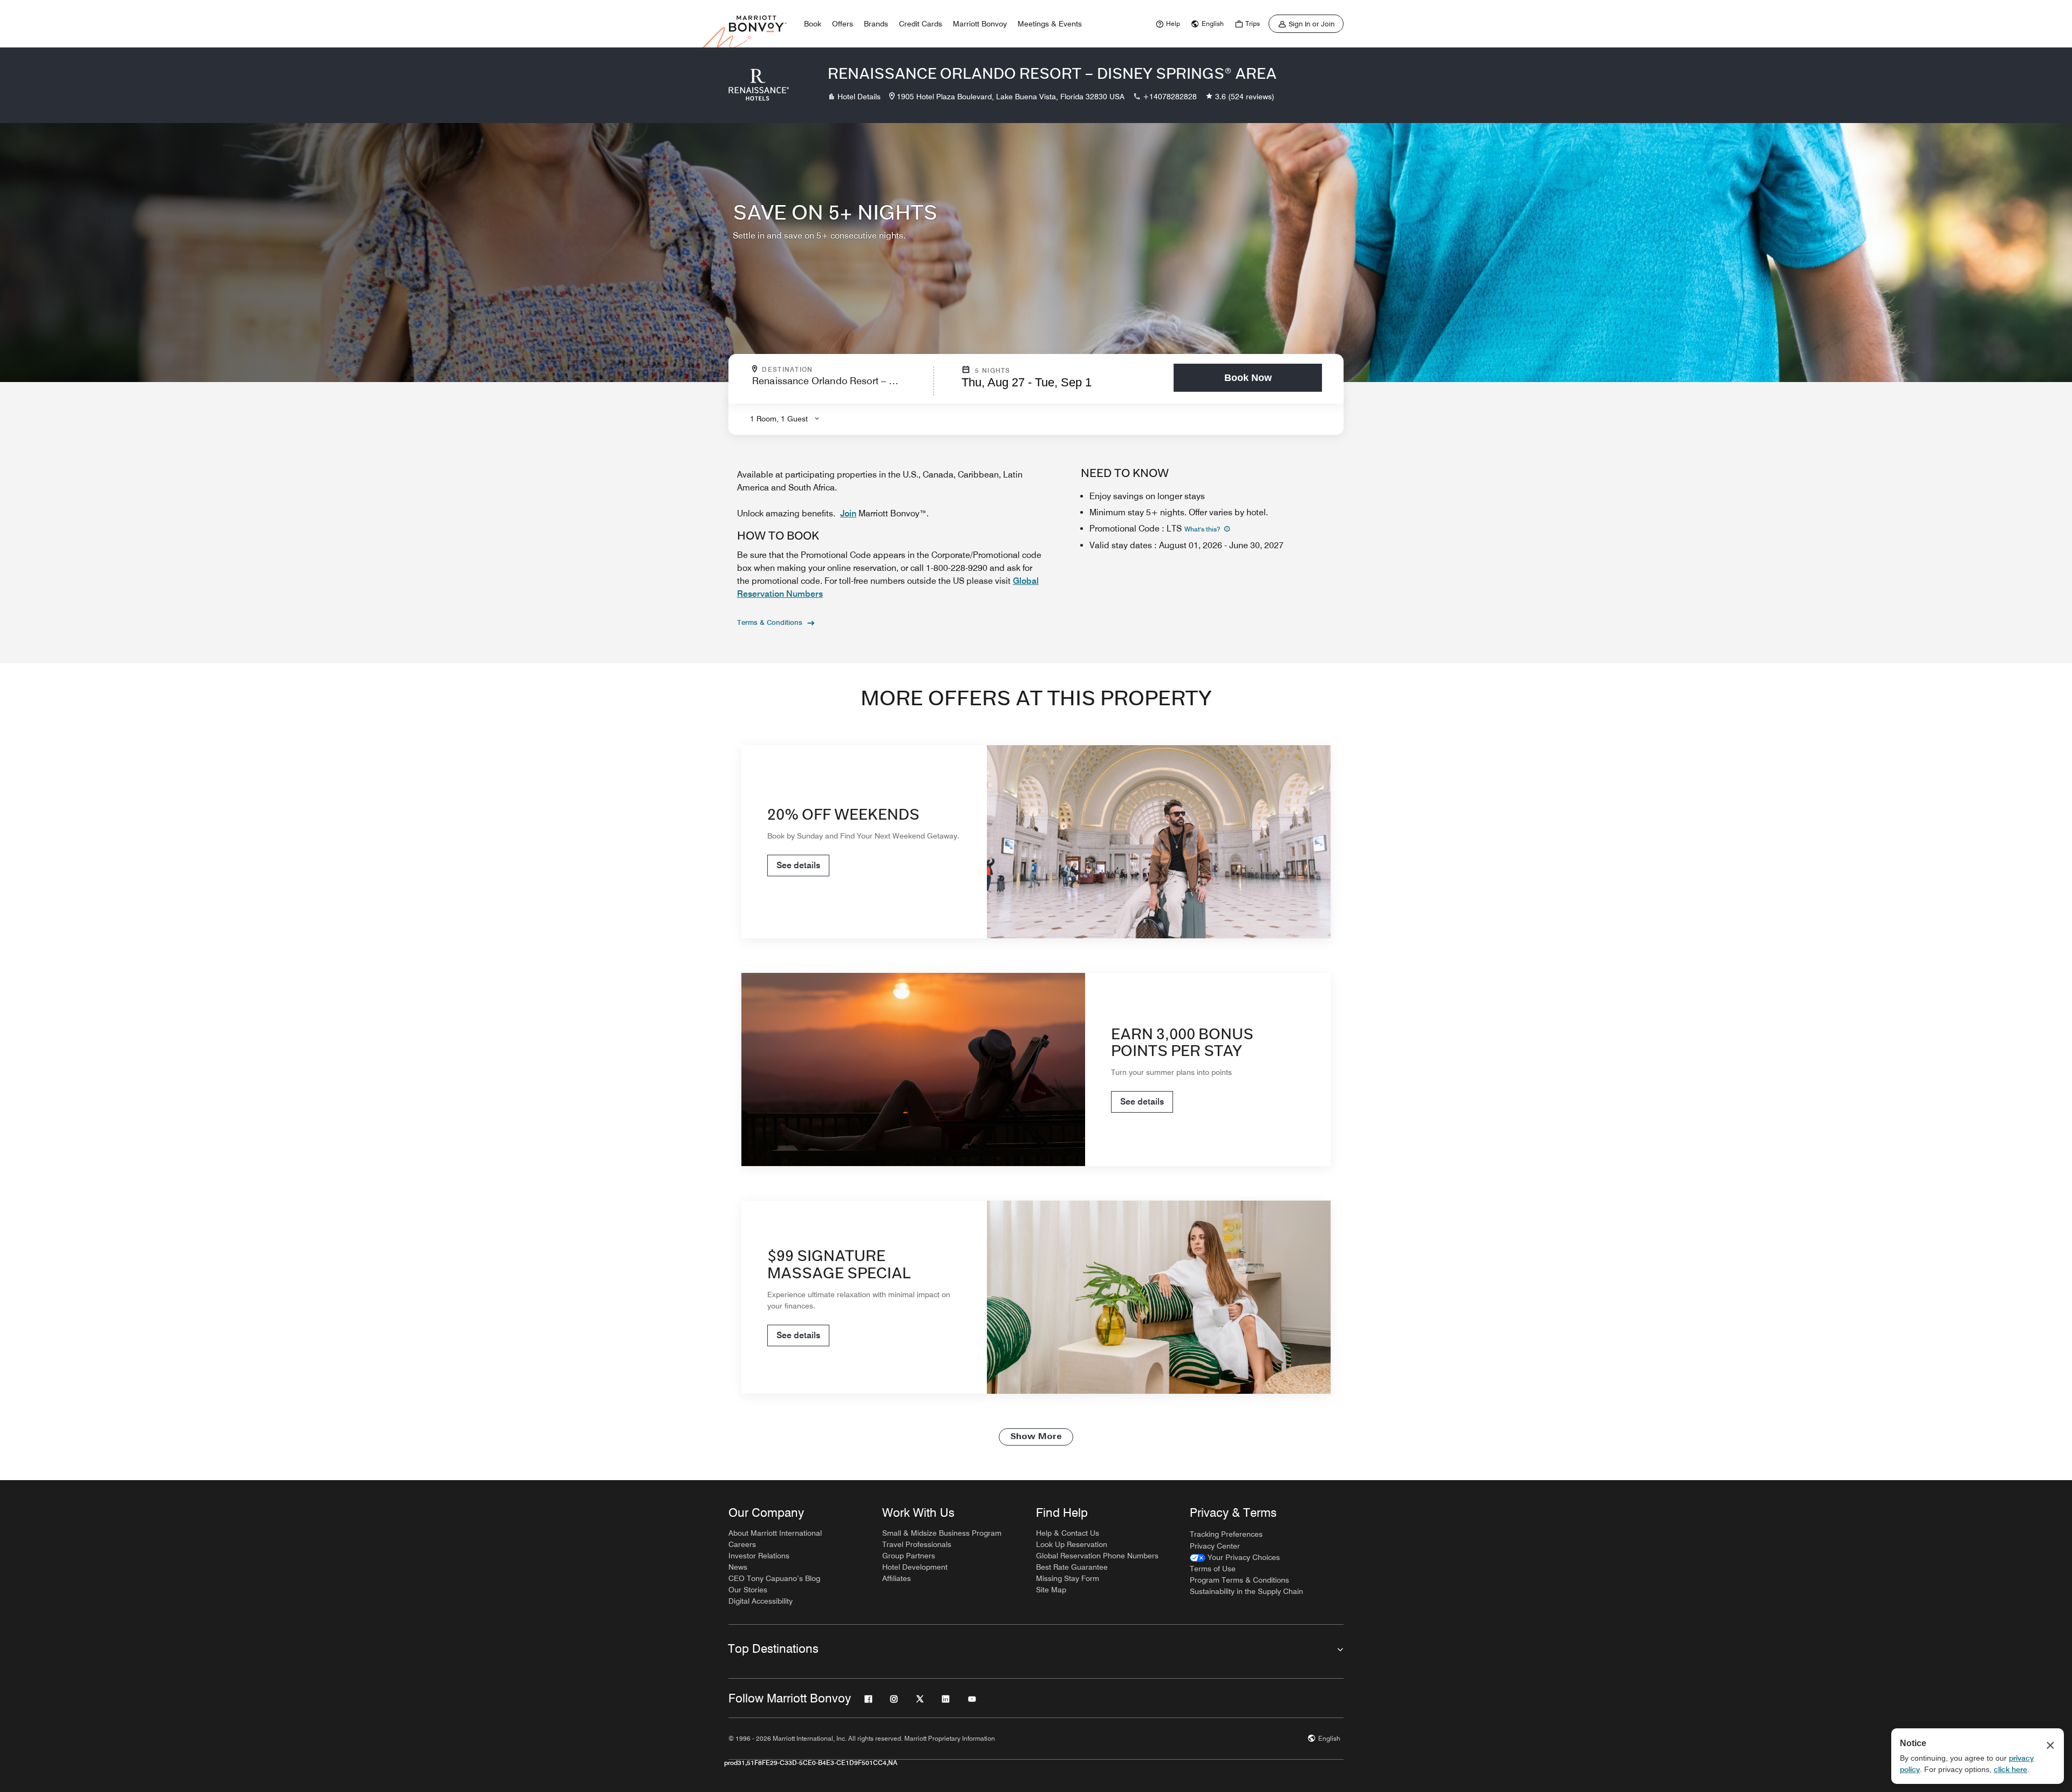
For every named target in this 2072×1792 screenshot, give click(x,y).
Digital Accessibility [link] (761, 1601)
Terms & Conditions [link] (770, 622)
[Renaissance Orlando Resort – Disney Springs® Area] (759, 85)
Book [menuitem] (813, 24)
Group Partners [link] (909, 1556)
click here (2010, 1769)
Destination (834, 370)
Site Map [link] (1051, 1590)
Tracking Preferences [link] (1226, 1534)
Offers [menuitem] (843, 24)
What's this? (1203, 529)
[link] (1167, 24)
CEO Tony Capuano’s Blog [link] (774, 1578)
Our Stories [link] (748, 1590)
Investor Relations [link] (759, 1556)
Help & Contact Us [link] (1068, 1533)
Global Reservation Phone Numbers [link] (1097, 1556)
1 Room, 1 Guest (779, 419)
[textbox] (840, 386)
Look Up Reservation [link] (1072, 1544)
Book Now (1248, 378)
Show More (1036, 1437)
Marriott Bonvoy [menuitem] (980, 24)
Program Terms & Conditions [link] (1239, 1580)
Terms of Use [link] (1213, 1569)
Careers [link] (742, 1544)
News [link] (738, 1567)
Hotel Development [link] (915, 1567)
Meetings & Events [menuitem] (1050, 24)
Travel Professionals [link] (917, 1544)
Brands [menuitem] (876, 24)
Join (848, 513)
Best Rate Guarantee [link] (1072, 1567)
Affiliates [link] (897, 1578)
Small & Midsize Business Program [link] (942, 1533)
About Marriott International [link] (775, 1533)
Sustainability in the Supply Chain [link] (1246, 1591)
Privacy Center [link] (1215, 1546)
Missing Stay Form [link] (1068, 1578)
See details (798, 865)
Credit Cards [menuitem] (921, 24)
